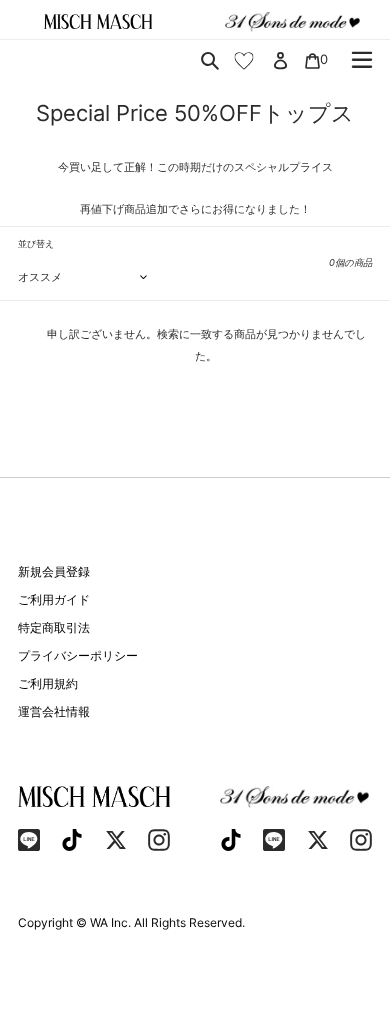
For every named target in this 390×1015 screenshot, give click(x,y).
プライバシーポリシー (78, 655)
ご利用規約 (48, 683)
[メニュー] (362, 60)
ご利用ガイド (54, 599)
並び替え (36, 243)
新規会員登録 (54, 571)
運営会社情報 (54, 711)
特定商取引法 (54, 627)
